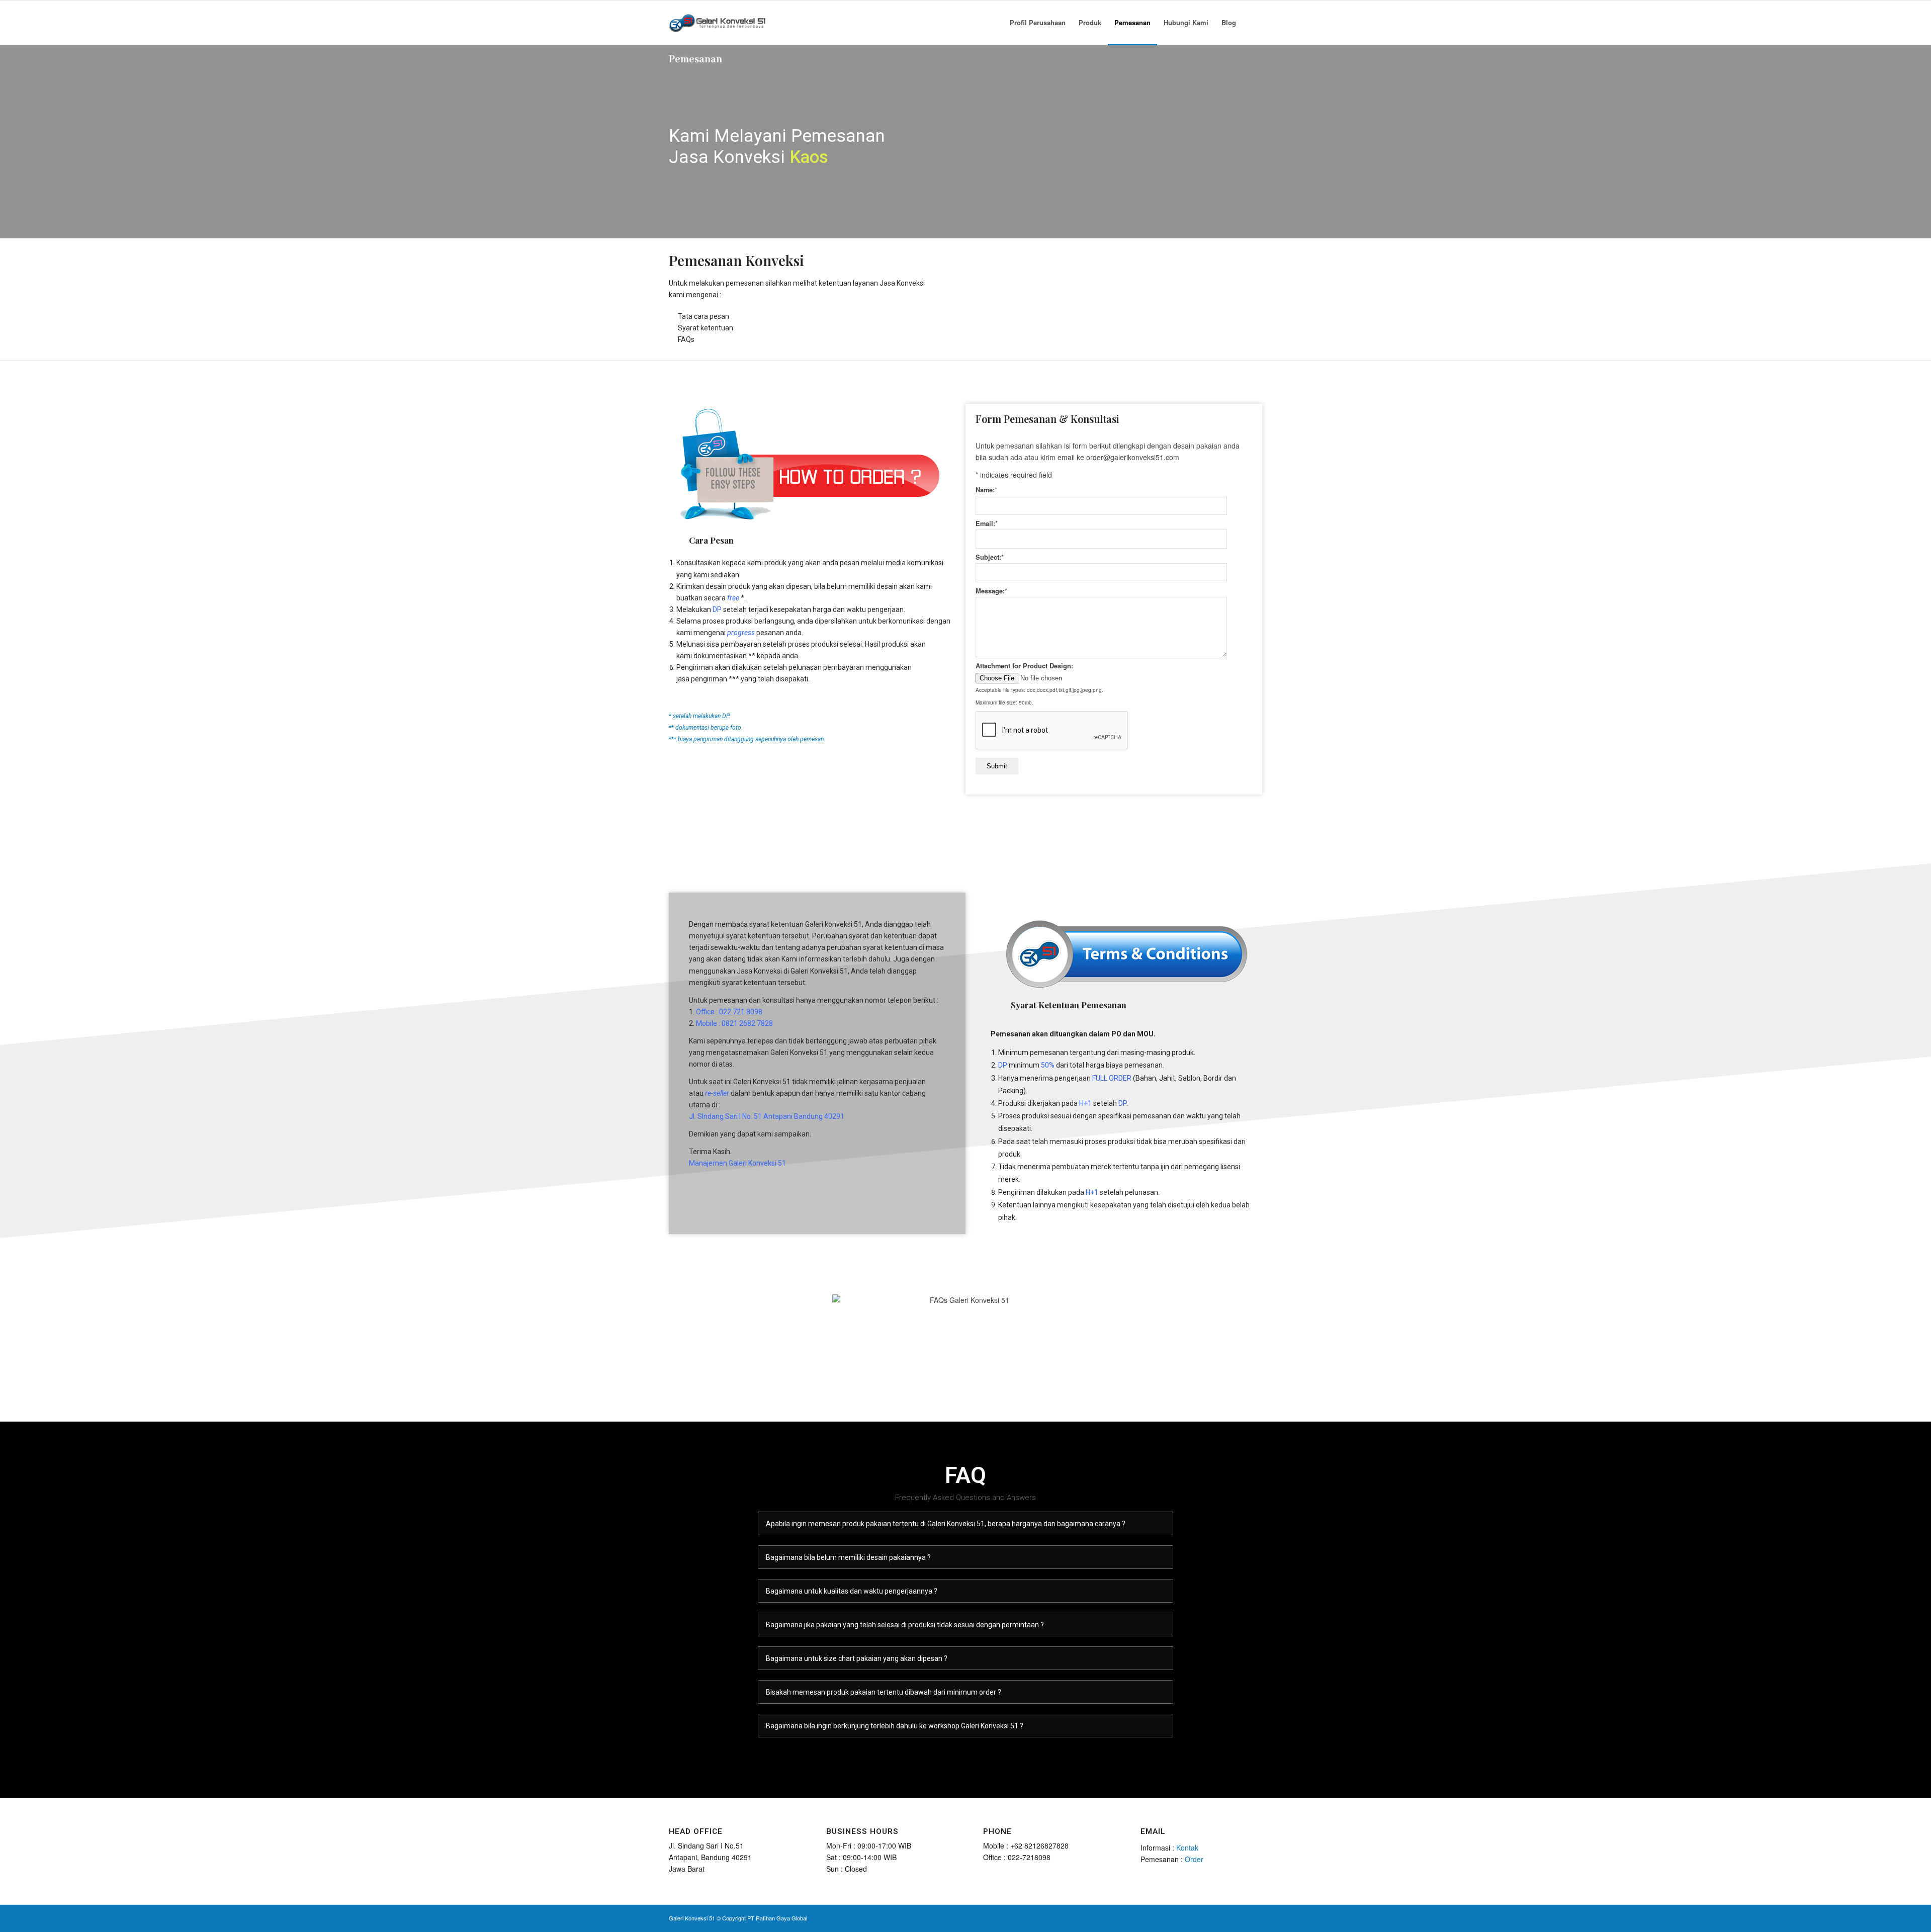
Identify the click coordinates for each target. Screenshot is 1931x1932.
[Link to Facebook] (1179, 1917)
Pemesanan (695, 60)
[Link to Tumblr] (1255, 1917)
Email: (987, 523)
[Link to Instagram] (1209, 1917)
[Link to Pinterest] (1240, 1917)
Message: (991, 591)
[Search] (1252, 23)
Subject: (990, 557)
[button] (965, 1523)
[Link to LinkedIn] (1224, 1917)
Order (1194, 1859)
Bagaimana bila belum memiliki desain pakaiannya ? (848, 1557)
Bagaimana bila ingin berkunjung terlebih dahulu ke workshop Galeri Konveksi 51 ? (895, 1726)
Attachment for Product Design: (1024, 666)
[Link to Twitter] (1194, 1917)
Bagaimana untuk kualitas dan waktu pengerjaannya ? (852, 1591)
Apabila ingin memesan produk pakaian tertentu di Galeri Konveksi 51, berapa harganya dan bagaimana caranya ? (946, 1524)
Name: (986, 490)
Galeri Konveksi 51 (692, 1918)
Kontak (1187, 1848)
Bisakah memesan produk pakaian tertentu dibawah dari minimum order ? (884, 1692)
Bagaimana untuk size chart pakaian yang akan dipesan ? (857, 1658)
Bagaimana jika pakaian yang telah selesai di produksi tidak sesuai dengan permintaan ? (905, 1625)
